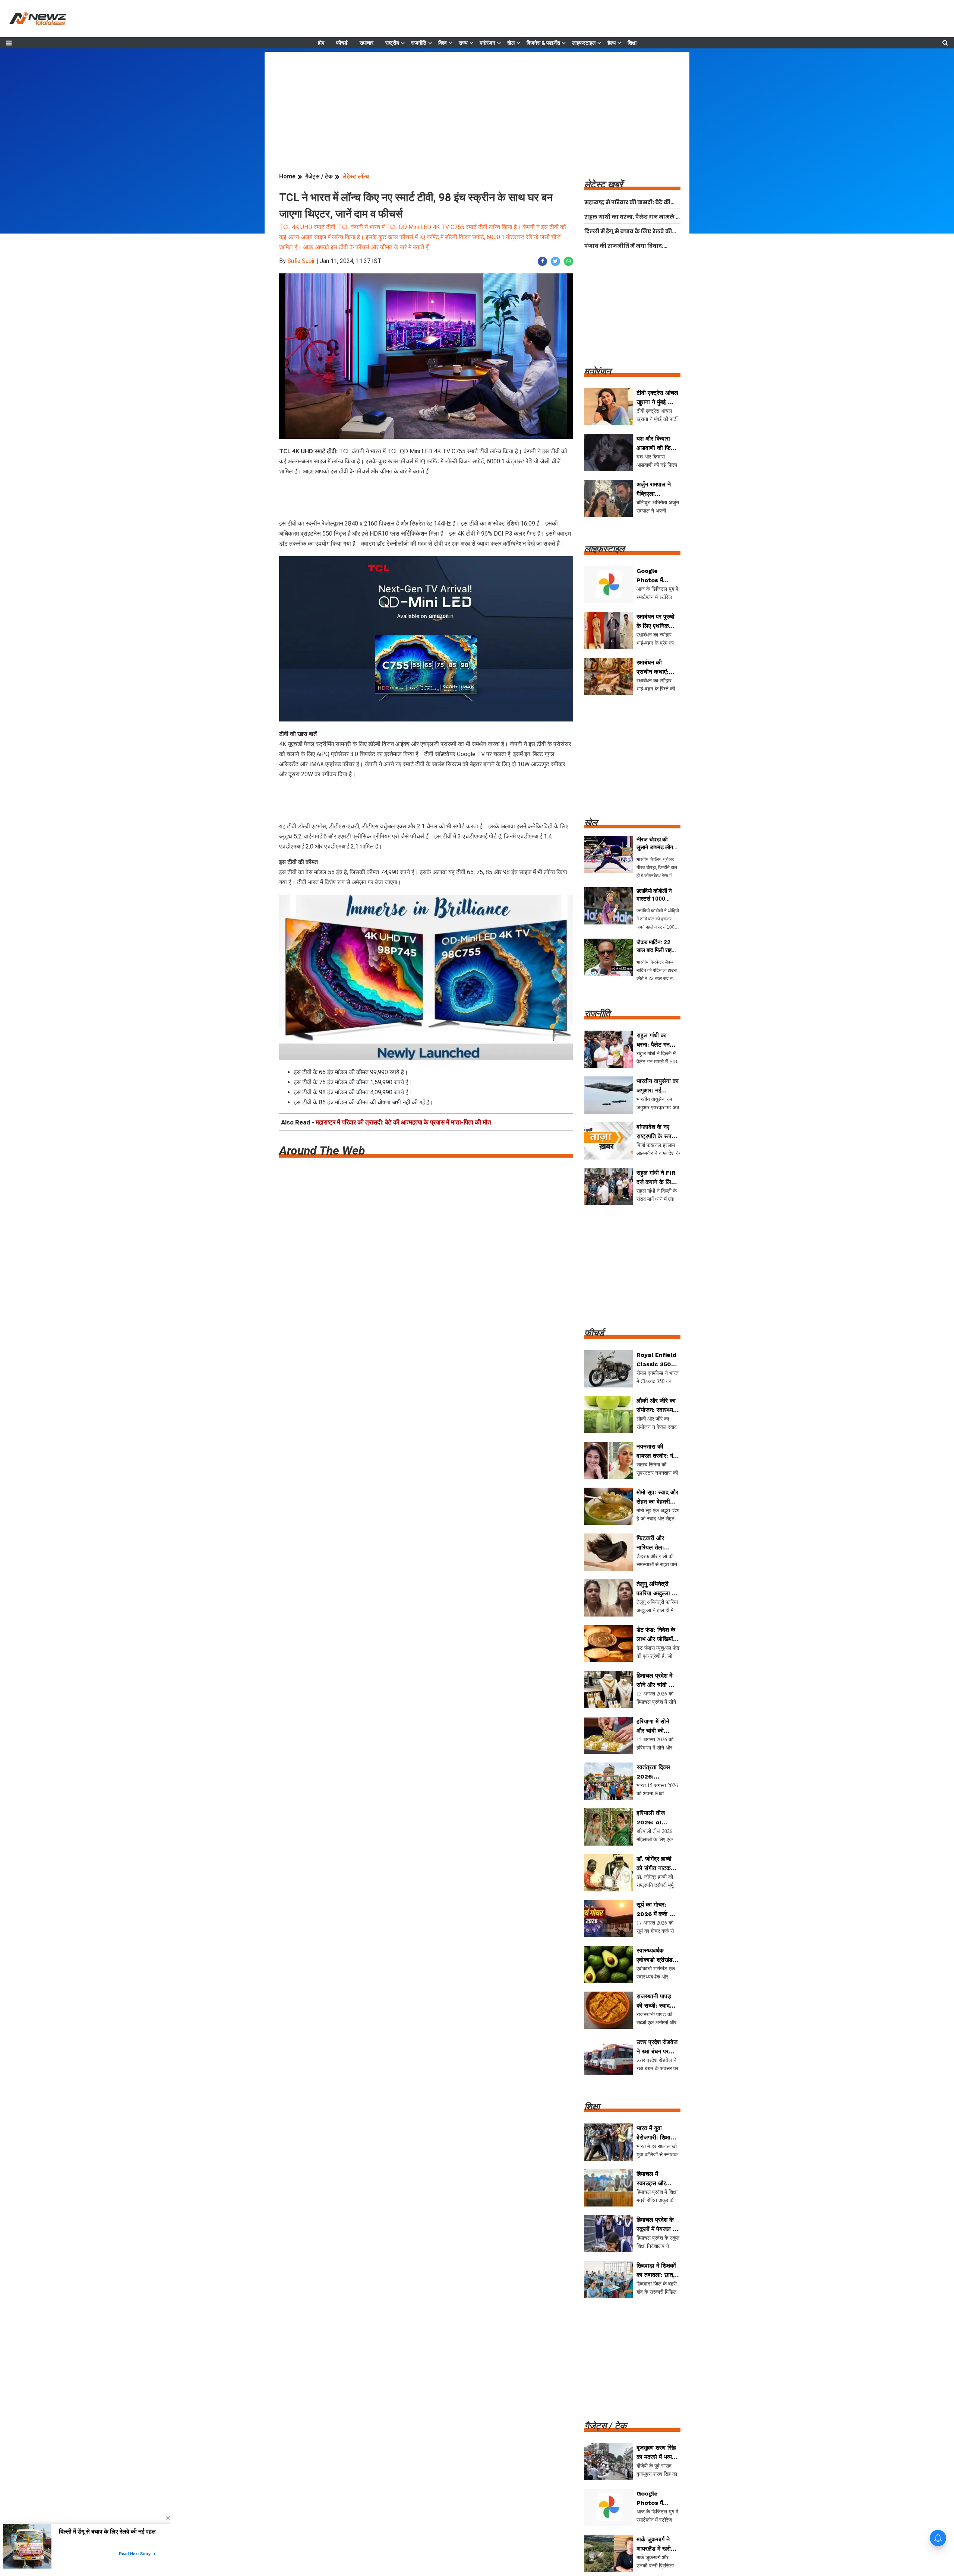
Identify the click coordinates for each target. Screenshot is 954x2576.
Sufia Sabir (301, 261)
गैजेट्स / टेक (319, 176)
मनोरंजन (487, 43)
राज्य (463, 43)
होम (321, 43)
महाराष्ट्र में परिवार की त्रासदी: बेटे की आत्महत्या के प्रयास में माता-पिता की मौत (403, 1122)
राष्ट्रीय (392, 43)
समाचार (367, 43)
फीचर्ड (342, 43)
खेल (511, 43)
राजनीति (419, 43)
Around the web (322, 1151)
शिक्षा (632, 43)
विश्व (443, 43)
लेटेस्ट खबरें (604, 184)
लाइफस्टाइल (584, 43)
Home (287, 176)
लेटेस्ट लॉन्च (356, 176)
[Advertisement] (477, 104)
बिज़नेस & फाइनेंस (543, 43)
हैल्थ (612, 43)
